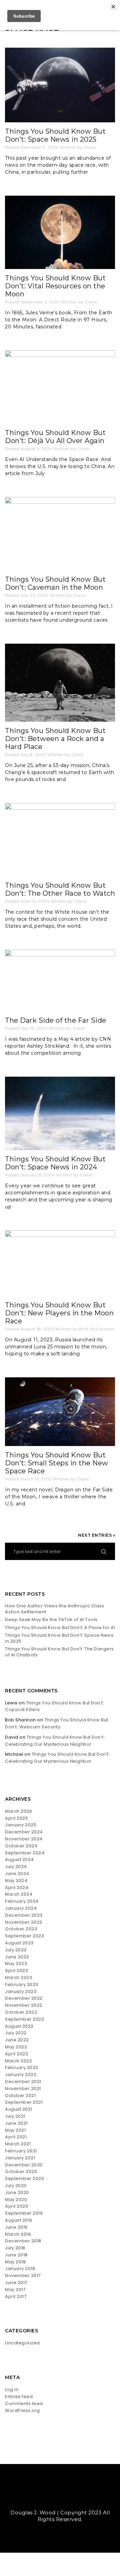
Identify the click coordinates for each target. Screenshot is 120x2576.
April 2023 (16, 1970)
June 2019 (16, 2227)
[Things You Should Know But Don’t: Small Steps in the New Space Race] (60, 1412)
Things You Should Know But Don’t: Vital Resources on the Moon (55, 286)
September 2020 (24, 2178)
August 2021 (19, 2109)
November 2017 (23, 2275)
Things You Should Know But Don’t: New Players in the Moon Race (59, 1313)
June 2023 (17, 1957)
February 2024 (22, 1901)
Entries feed (19, 2396)
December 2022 (24, 1998)
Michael (14, 1754)
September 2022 (24, 2019)
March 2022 (18, 2061)
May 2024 (16, 1880)
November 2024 (24, 1839)
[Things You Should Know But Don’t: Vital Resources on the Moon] (60, 232)
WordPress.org (22, 2410)
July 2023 (16, 1950)
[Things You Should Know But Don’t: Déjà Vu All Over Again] (60, 387)
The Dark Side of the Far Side (56, 1020)
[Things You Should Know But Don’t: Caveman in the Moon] (60, 534)
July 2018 (15, 2248)
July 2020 (16, 2185)
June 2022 (17, 2040)
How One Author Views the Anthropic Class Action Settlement (54, 1609)
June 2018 (16, 2255)
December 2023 (24, 1915)
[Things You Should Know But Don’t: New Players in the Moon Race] (60, 1263)
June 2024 (17, 1873)
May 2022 (16, 2047)
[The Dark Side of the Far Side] (60, 981)
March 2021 (18, 2144)
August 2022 (19, 2026)
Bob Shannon (20, 1720)
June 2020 (17, 2192)
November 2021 (23, 2088)
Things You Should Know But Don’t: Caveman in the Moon (55, 583)
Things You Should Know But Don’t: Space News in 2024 (55, 1163)
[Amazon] (79, 2498)
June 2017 (16, 2282)
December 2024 (24, 1832)
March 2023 (18, 1977)
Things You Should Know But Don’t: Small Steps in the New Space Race (57, 1463)
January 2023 (21, 1991)
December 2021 (23, 2081)
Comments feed (24, 2403)
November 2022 (24, 2005)
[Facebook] (54, 2498)
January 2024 (21, 1908)
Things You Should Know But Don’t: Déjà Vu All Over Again (55, 437)
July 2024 (16, 1866)
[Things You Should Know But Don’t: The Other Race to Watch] (60, 840)
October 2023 (21, 1929)
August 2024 (19, 1859)
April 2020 (16, 2206)
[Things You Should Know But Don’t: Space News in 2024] (60, 1113)
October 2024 (21, 1846)
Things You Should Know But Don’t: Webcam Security (57, 1723)
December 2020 (24, 2165)
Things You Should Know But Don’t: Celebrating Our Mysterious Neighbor (55, 1741)
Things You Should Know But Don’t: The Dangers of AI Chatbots (59, 1652)
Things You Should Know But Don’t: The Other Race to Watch (60, 889)
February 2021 (21, 2151)
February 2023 (22, 1984)
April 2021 (16, 2137)
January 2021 (20, 2158)
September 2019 (24, 2213)
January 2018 (20, 2268)
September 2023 (24, 1936)
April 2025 (16, 1818)
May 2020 (16, 2199)
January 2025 (21, 1825)
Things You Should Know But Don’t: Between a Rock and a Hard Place (55, 739)
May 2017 (15, 2289)
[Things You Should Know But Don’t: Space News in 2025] (60, 85)
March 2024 (19, 1894)
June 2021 (16, 2123)
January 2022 (21, 2074)
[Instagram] (66, 2498)
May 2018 (15, 2262)
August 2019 (19, 2220)
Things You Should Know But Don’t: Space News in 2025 (55, 135)
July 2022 (16, 2033)
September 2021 (24, 2102)
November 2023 (24, 1922)
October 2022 (21, 2012)
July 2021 (15, 2116)
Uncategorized (22, 2343)
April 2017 (16, 2296)
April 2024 (17, 1887)
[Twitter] (42, 2498)
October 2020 (21, 2171)
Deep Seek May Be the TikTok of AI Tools (52, 1620)
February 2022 (22, 2067)
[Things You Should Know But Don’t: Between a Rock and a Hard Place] (60, 682)
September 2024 (25, 1853)
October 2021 (20, 2095)
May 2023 (16, 1963)
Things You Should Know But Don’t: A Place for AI (60, 1628)
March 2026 (18, 1811)
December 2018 (23, 2241)
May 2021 (15, 2130)
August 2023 (19, 1943)
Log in (12, 2389)
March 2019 (18, 2234)
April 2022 (16, 2054)
